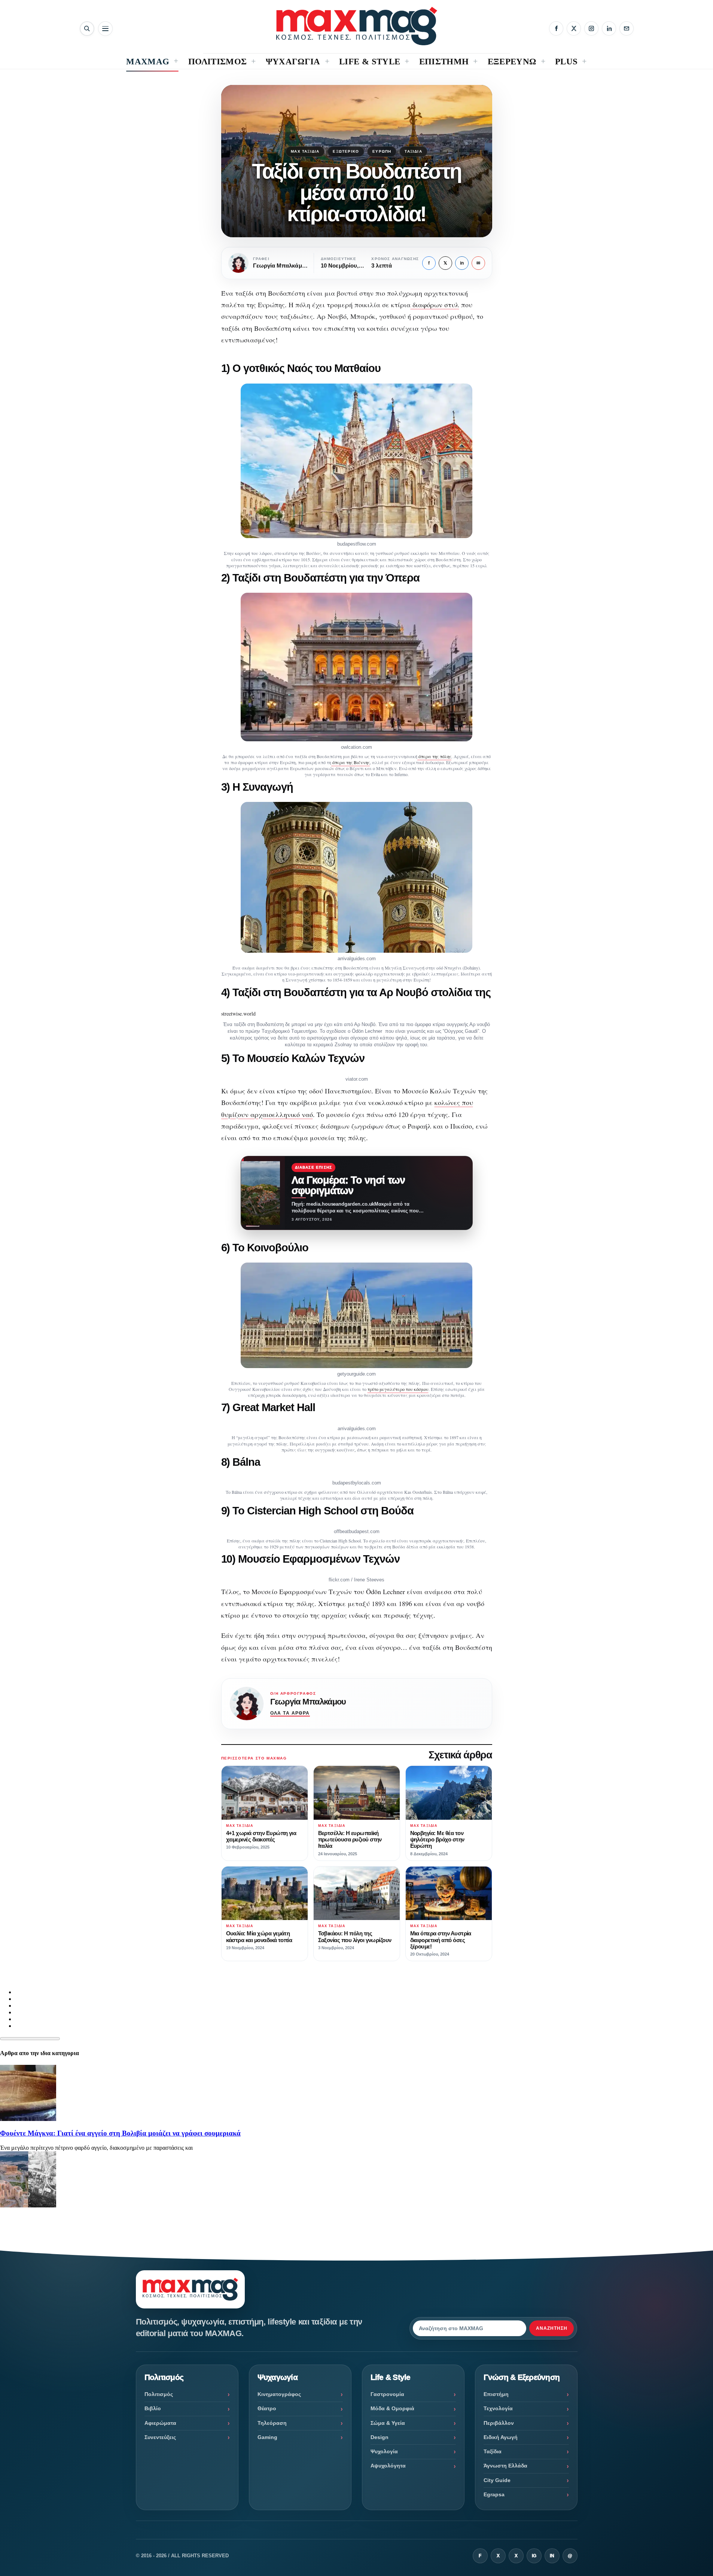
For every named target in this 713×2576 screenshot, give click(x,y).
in (462, 263)
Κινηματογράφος (279, 2394)
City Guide (497, 2480)
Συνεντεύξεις (160, 2437)
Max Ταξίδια (305, 151)
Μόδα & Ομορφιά (392, 2408)
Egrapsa (494, 2494)
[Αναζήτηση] (87, 29)
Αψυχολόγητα (388, 2466)
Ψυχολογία (384, 2451)
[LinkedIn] (609, 28)
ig (534, 2556)
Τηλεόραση (272, 2423)
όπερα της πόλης (434, 756)
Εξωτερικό (346, 151)
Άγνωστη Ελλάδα (505, 2466)
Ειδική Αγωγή (501, 2437)
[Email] (627, 28)
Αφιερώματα (160, 2423)
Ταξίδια (413, 151)
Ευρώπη (382, 151)
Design (380, 2437)
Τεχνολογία (498, 2408)
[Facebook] (556, 28)
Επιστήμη (496, 2394)
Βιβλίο (153, 2408)
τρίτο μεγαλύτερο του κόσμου (398, 1389)
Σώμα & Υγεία (388, 2423)
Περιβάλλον (499, 2423)
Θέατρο (267, 2408)
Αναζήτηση (552, 2328)
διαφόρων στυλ (435, 305)
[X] (574, 28)
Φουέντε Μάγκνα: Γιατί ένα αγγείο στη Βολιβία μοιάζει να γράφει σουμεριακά (120, 2133)
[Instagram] (591, 28)
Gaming (267, 2437)
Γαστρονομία (387, 2394)
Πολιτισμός (159, 2394)
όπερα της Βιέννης (351, 762)
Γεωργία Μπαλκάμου (308, 1702)
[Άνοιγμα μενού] (105, 29)
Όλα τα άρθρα (290, 1713)
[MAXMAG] (357, 26)
